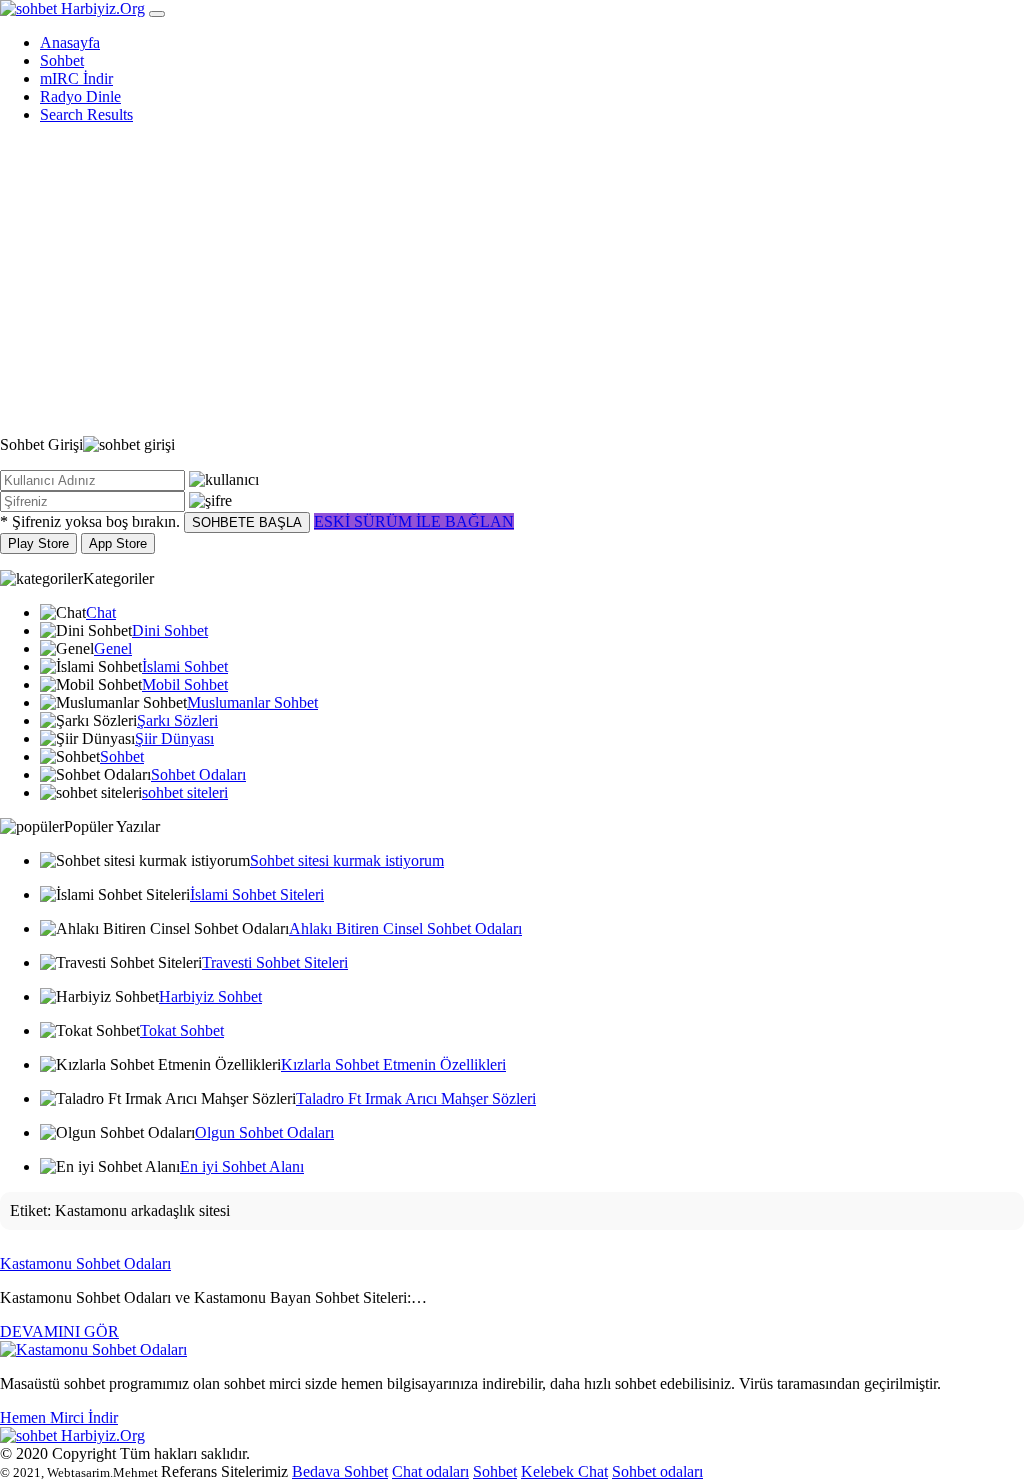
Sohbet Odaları (198, 774)
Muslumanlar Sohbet (252, 702)
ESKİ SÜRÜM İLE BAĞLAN (414, 521)
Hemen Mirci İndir (59, 1417)
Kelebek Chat (564, 1471)
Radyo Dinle (80, 96)
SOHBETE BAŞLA (247, 522)
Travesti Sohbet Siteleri (275, 962)
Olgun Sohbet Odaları (264, 1132)
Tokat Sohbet (182, 1030)
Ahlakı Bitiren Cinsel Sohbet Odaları (405, 928)
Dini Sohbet (170, 630)
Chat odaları (430, 1471)
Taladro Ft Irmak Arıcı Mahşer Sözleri (416, 1098)
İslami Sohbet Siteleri (257, 894)
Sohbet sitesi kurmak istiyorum (347, 860)
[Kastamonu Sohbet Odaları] (93, 1349)
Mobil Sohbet (185, 684)
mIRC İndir (76, 78)
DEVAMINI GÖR (59, 1331)
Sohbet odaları (657, 1471)
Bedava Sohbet (340, 1471)
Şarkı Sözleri (177, 720)
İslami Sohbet (185, 666)
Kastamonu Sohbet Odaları (85, 1263)
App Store (118, 543)
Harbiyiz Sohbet (210, 996)
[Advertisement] (512, 280)
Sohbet (62, 60)
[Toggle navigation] (157, 14)
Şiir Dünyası (174, 738)
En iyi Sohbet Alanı (242, 1166)
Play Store (38, 543)
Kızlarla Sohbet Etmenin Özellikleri (393, 1064)
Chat (101, 612)
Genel (113, 648)
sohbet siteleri (185, 792)
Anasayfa (70, 42)
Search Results (86, 114)
